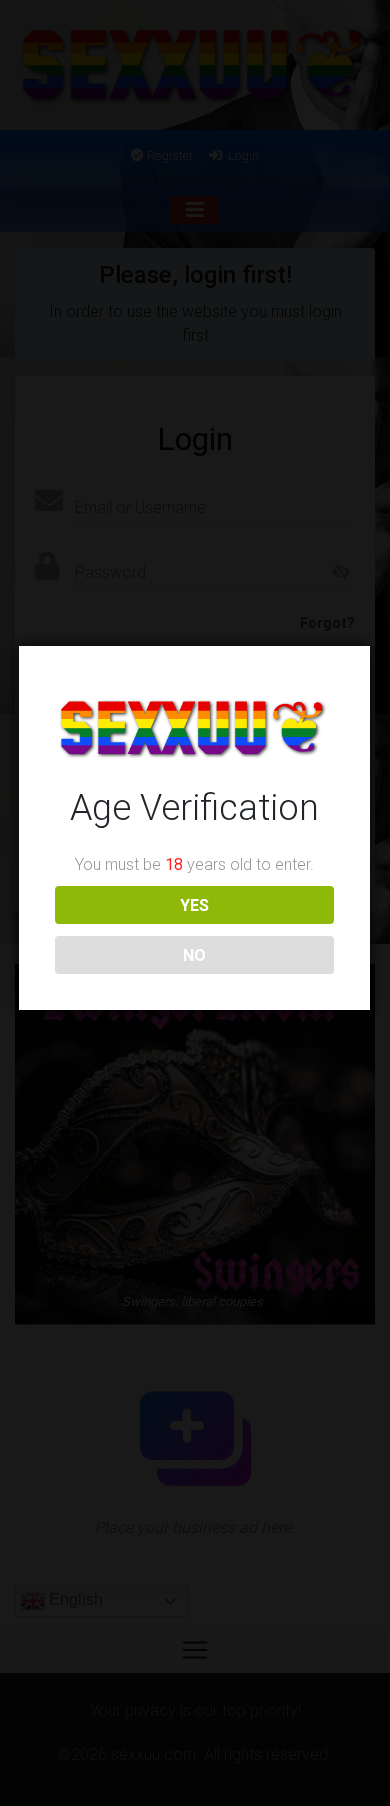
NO (194, 955)
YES (194, 905)
